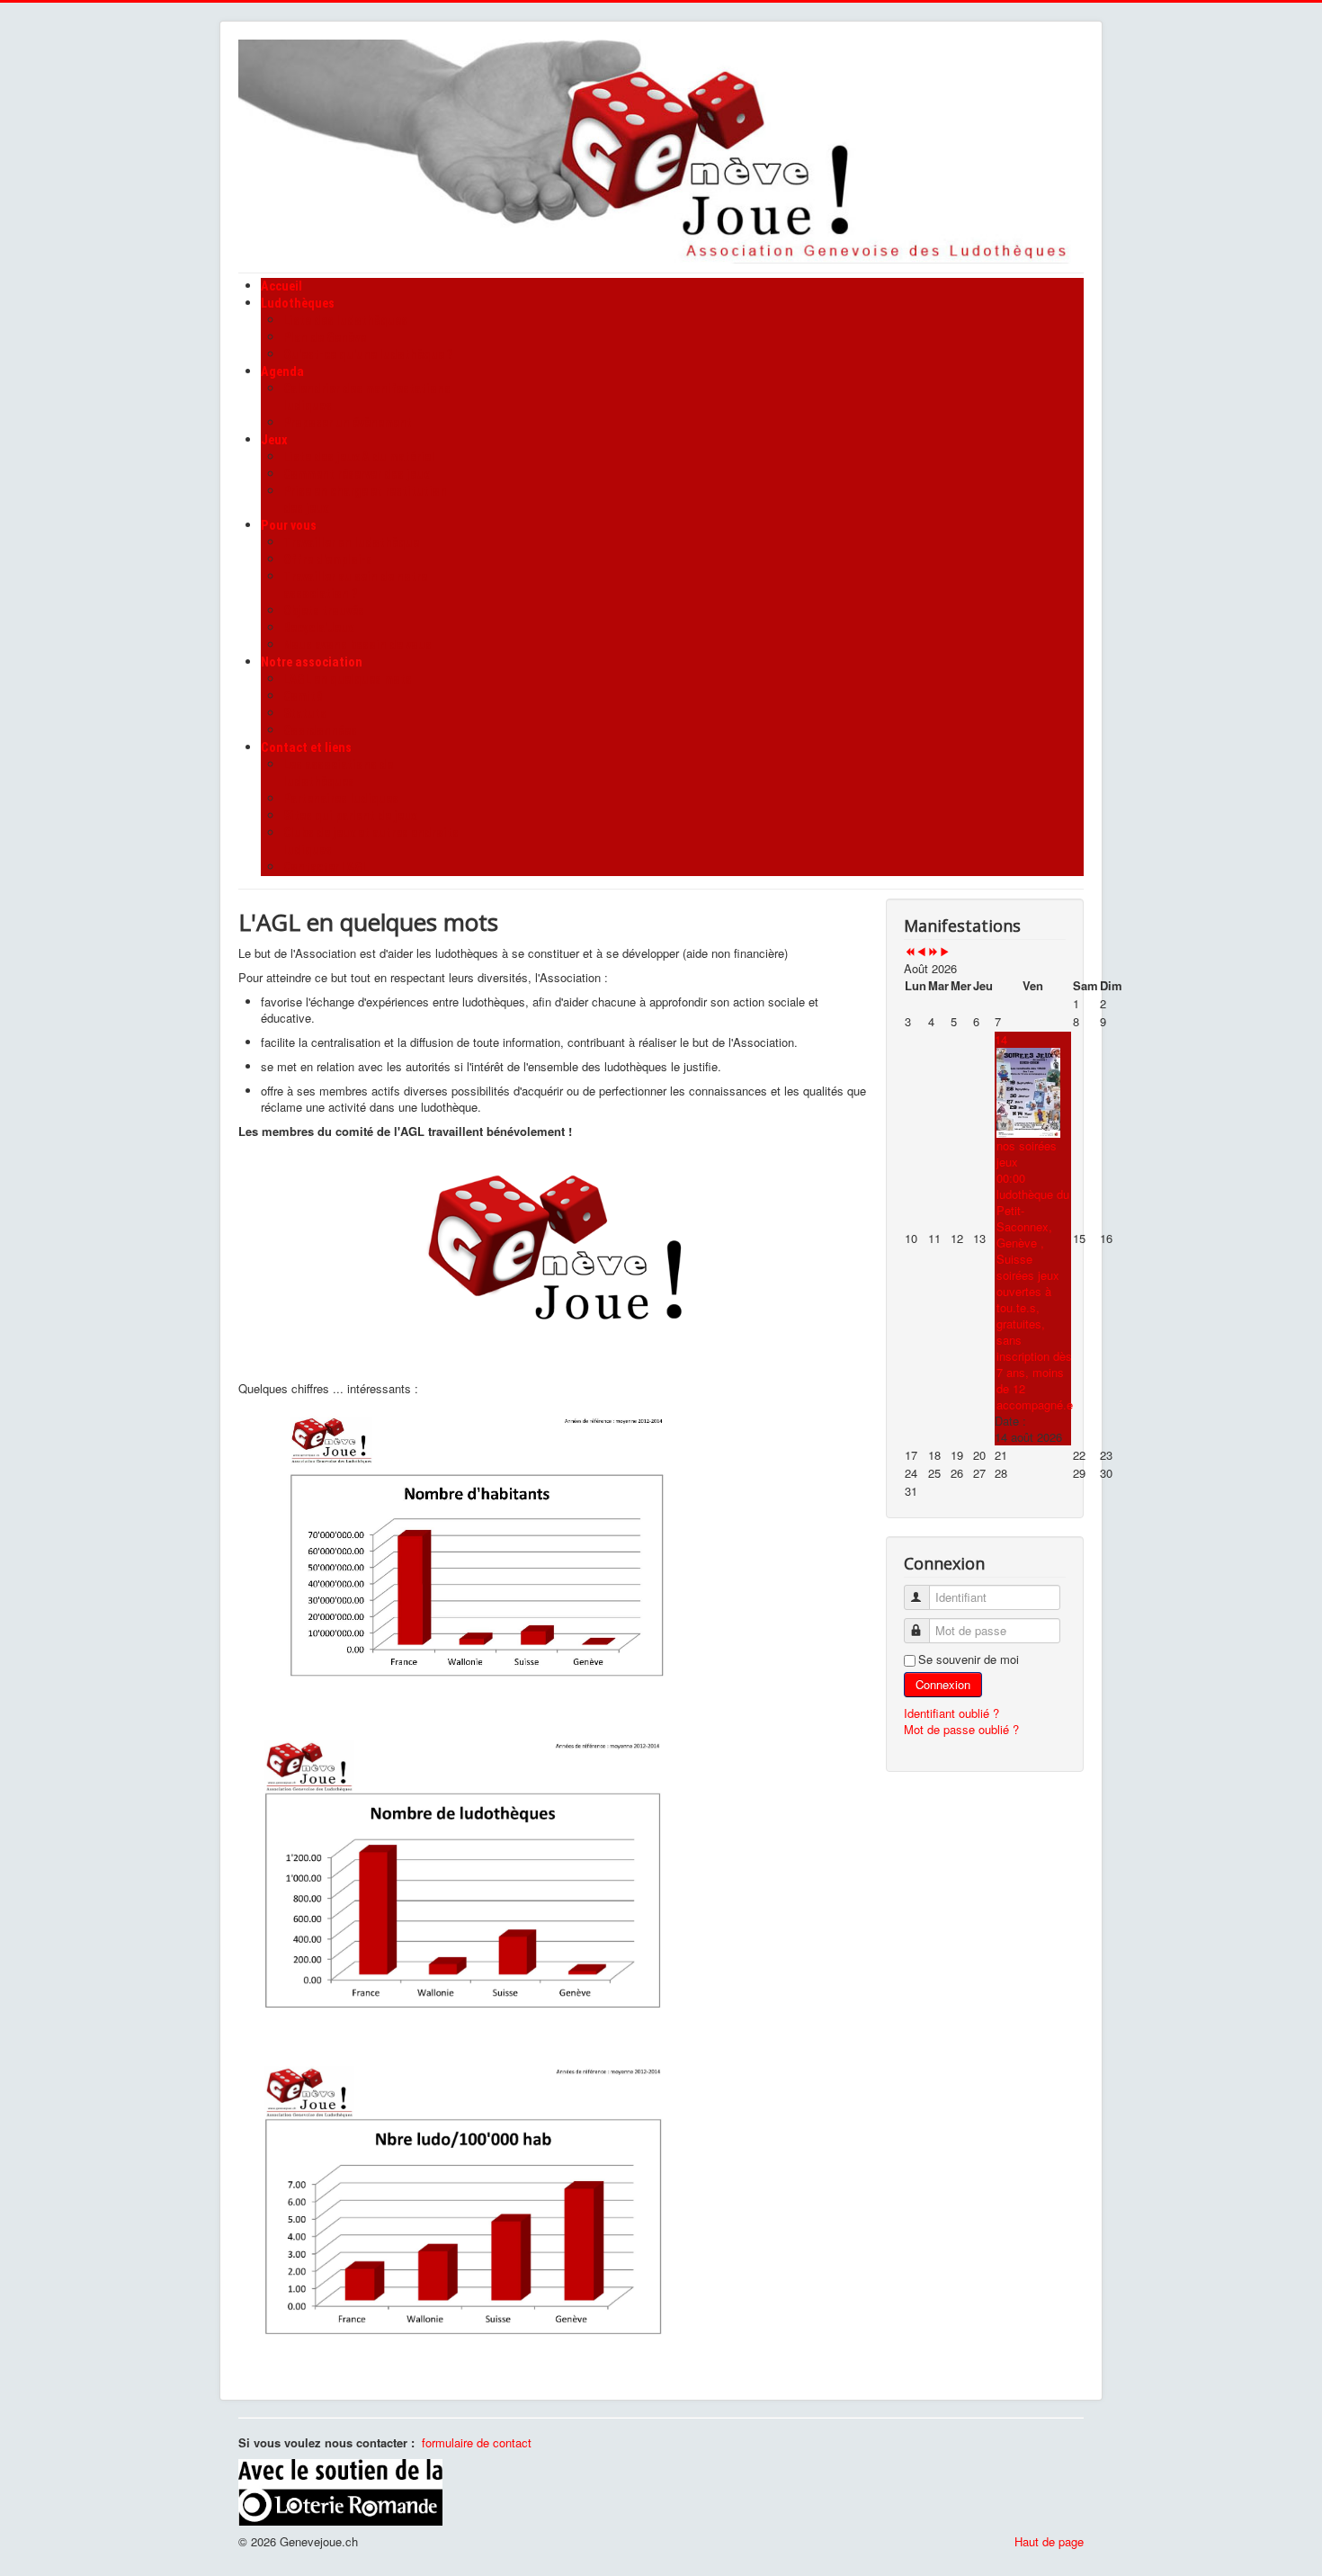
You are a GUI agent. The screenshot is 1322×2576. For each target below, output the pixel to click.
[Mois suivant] (945, 952)
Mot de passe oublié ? (961, 1729)
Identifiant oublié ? (951, 1713)
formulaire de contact (477, 2442)
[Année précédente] (910, 952)
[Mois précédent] (921, 952)
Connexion (943, 1684)
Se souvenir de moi (969, 1659)
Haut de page (1049, 2541)
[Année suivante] (933, 952)
